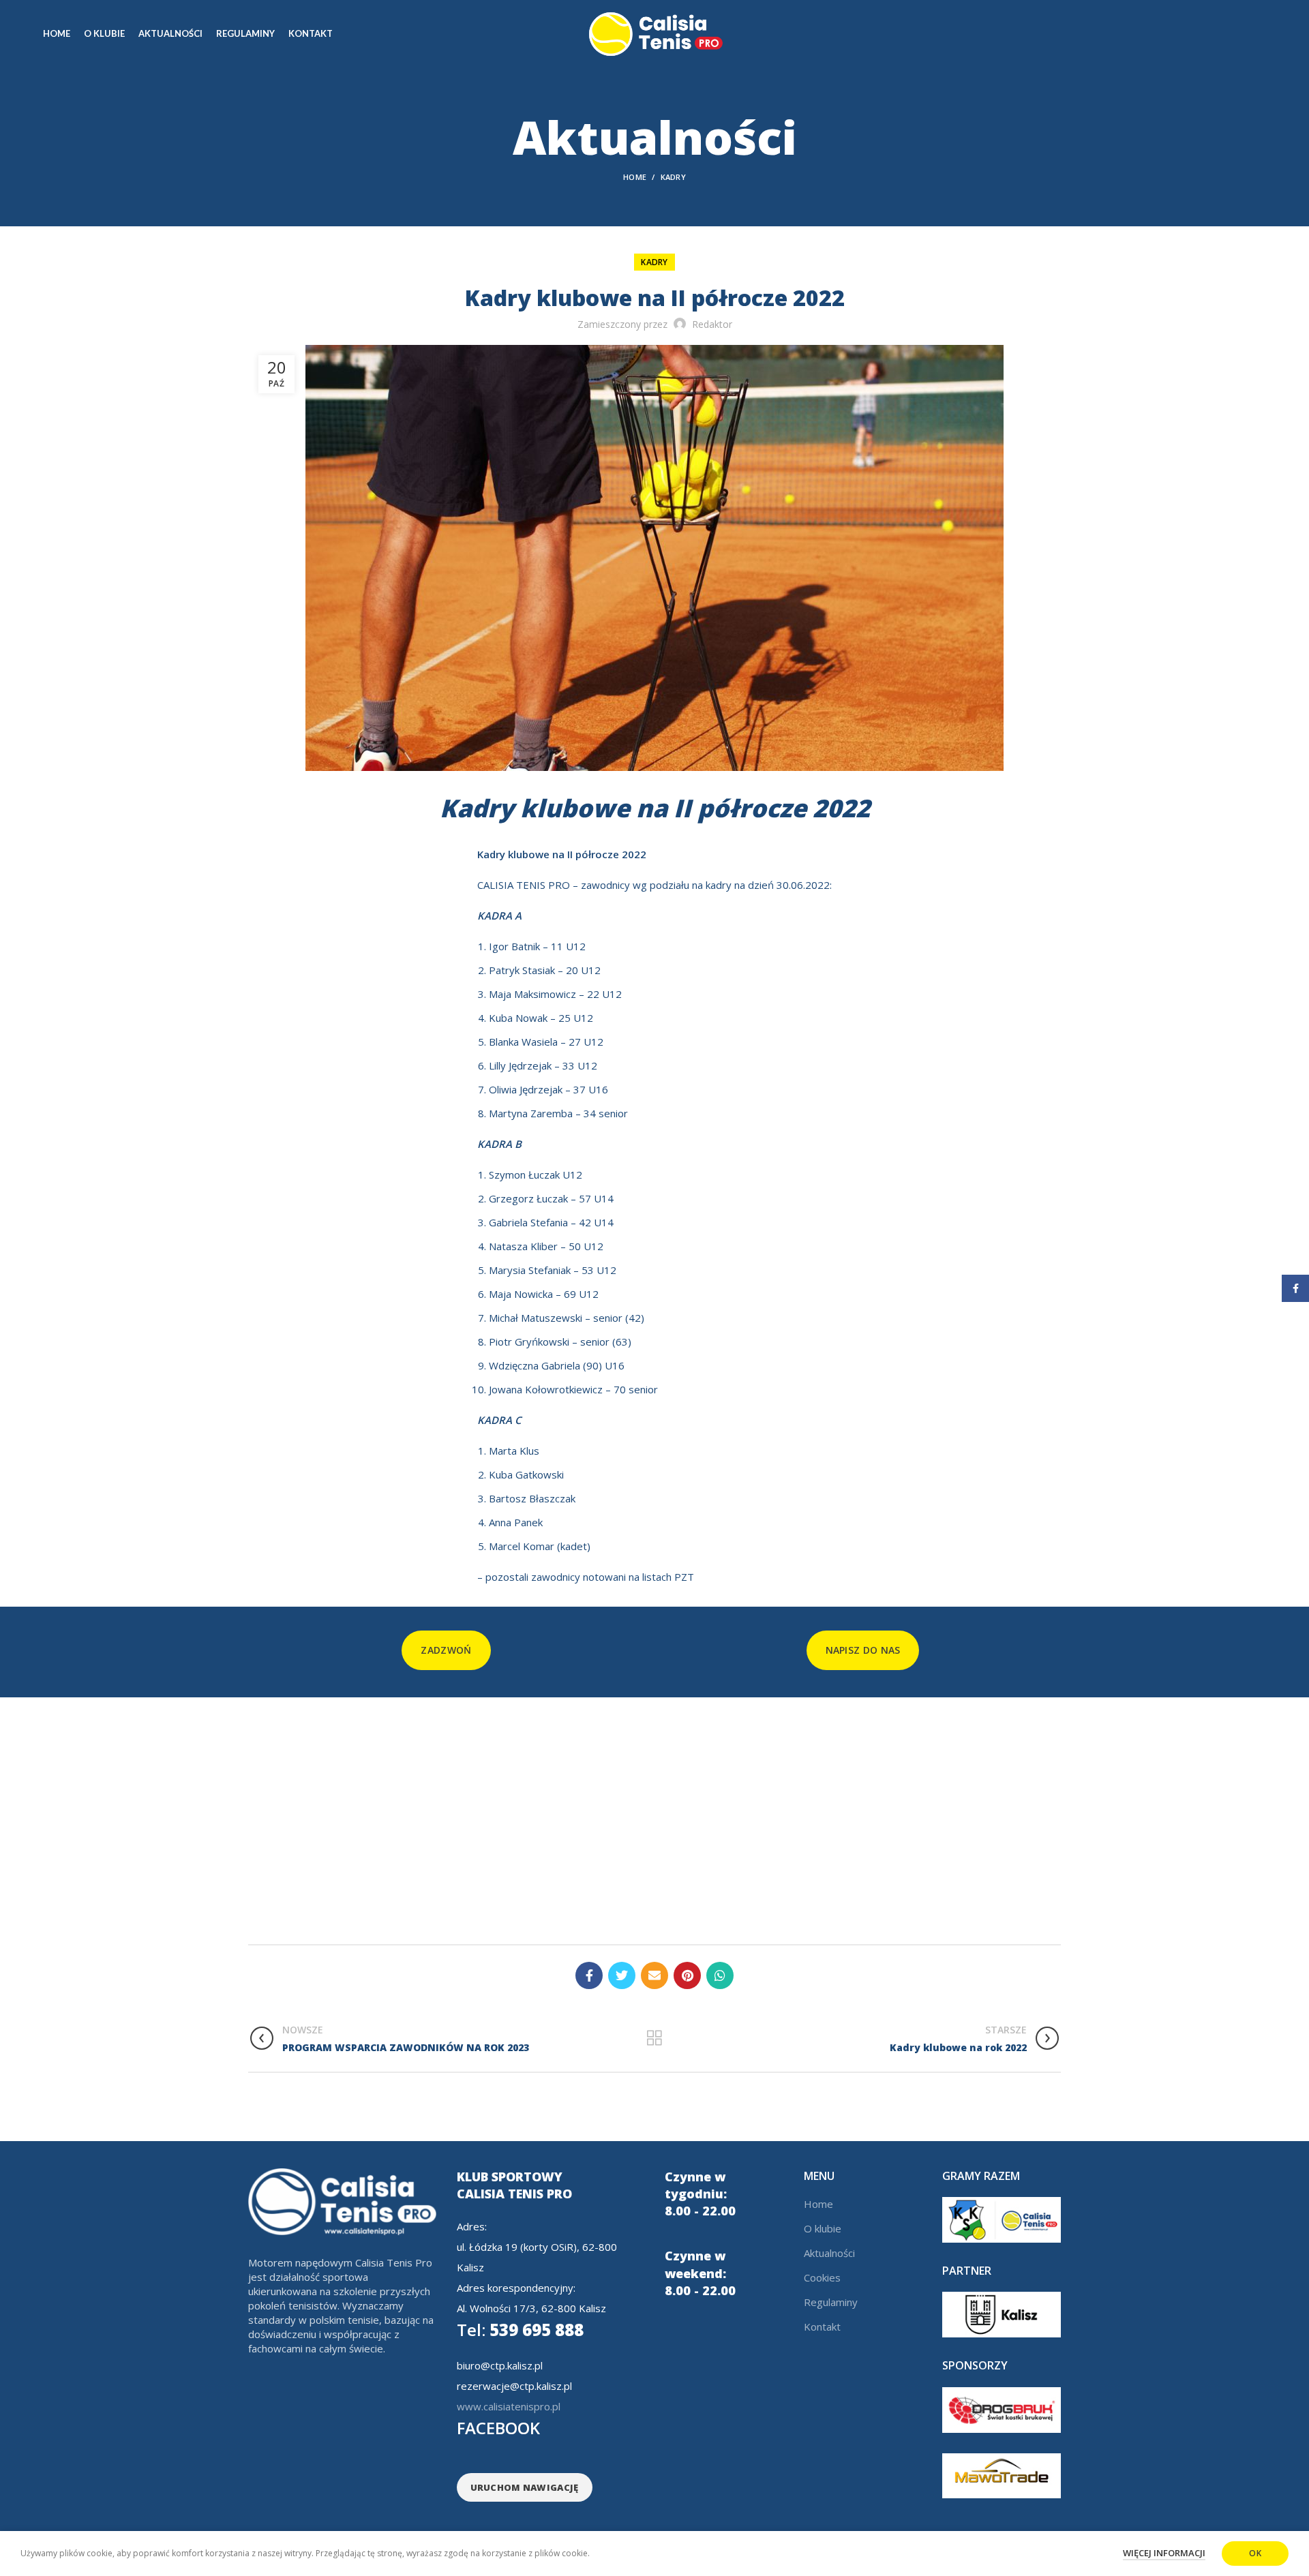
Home (635, 177)
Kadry (674, 177)
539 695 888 (520, 2330)
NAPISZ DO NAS (863, 1650)
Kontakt (822, 2327)
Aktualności (829, 2253)
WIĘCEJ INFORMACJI (1164, 2553)
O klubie (823, 2228)
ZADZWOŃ (446, 1650)
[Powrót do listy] (654, 2038)
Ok (1255, 2553)
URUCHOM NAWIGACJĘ (525, 2487)
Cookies (822, 2277)
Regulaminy (831, 2302)
